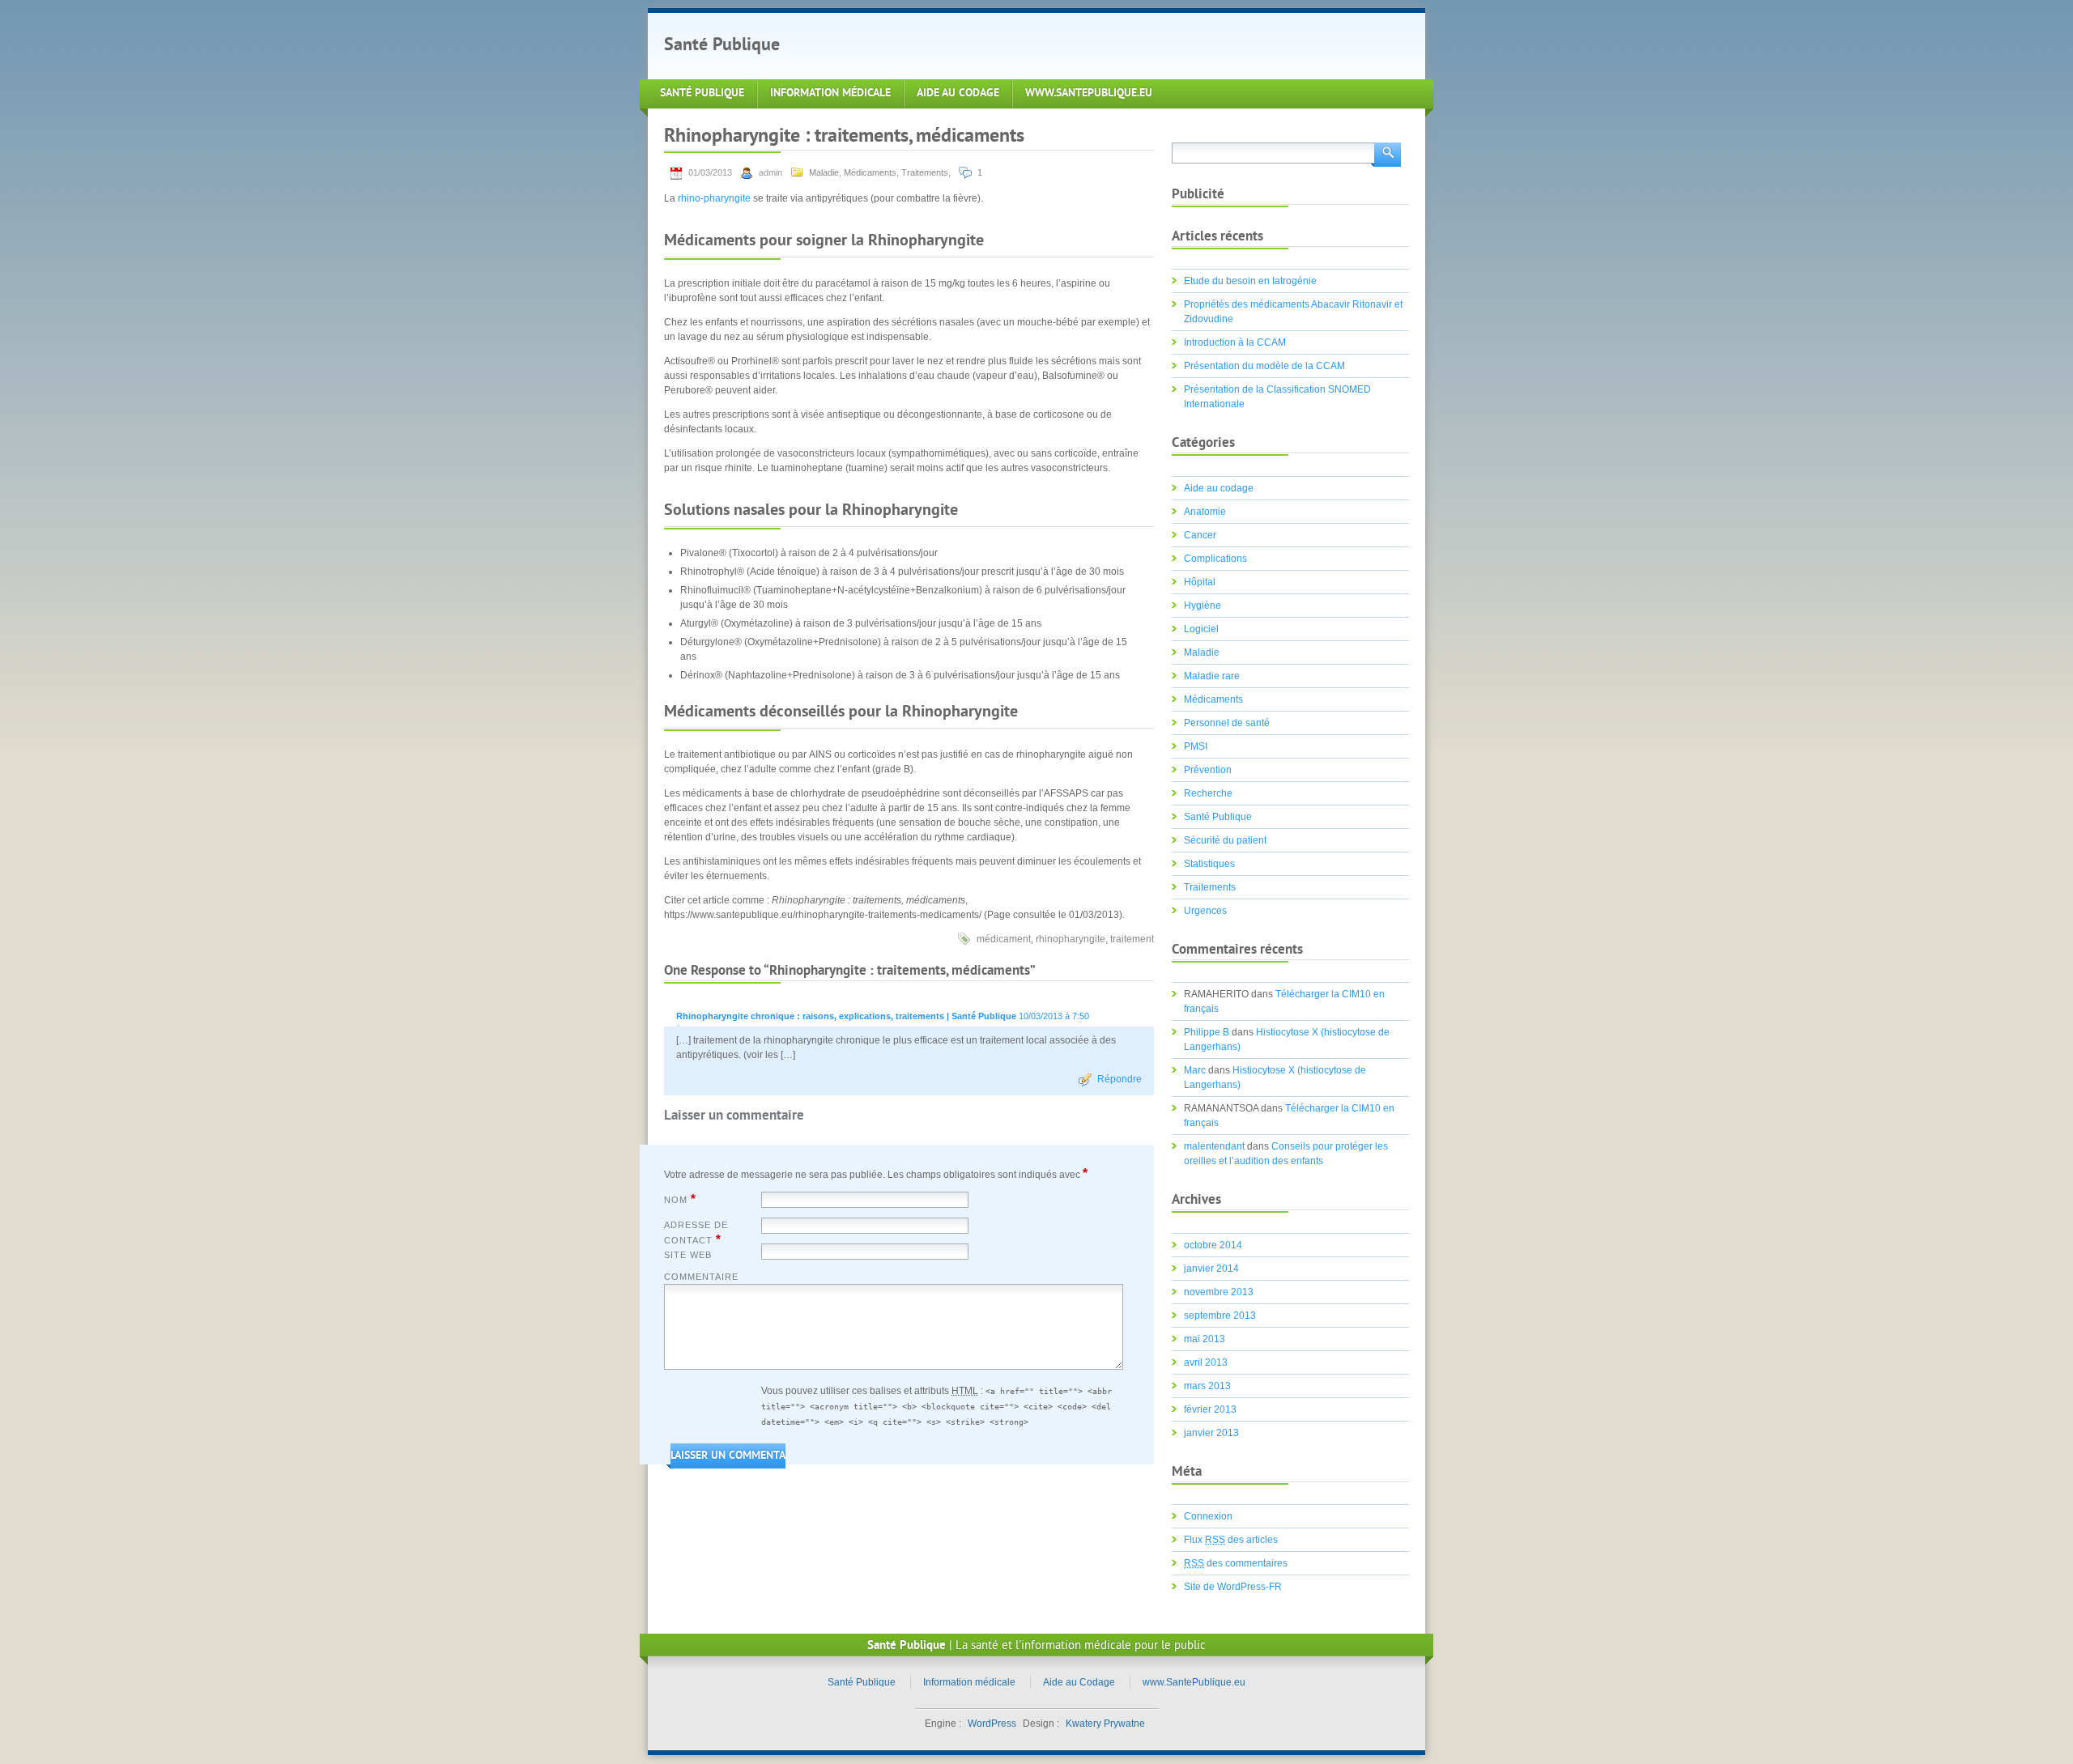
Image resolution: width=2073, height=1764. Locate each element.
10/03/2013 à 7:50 (1054, 1016)
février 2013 (1210, 1409)
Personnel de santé (1227, 723)
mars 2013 (1207, 1386)
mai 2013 (1205, 1339)
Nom (680, 1199)
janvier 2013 (1211, 1433)
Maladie (824, 172)
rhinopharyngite (1071, 939)
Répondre (1120, 1079)
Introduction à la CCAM (1235, 342)
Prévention (1208, 770)
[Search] (1386, 153)
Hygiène (1203, 606)
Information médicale (830, 94)
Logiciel (1201, 629)
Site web (688, 1255)
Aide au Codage (958, 94)
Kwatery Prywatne (1105, 1724)
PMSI (1196, 746)
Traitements (925, 172)
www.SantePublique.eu (1089, 94)
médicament (1004, 939)
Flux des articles (1231, 1540)
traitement (1132, 939)
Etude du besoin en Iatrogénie (1250, 281)
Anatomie (1205, 512)
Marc (1195, 1070)
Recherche (1208, 793)
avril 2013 (1206, 1362)
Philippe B (1207, 1032)
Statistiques (1209, 864)
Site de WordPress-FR (1233, 1587)
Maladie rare (1212, 676)
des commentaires (1236, 1563)
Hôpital (1200, 582)
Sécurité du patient (1225, 840)
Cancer (1200, 535)
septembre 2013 (1220, 1316)
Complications (1215, 559)
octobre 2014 (1213, 1245)
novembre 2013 (1219, 1292)
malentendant (1214, 1146)
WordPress (992, 1724)
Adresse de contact (696, 1233)
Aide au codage (1219, 488)
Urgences (1205, 911)
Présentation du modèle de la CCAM (1264, 366)
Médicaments (870, 172)
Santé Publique (722, 46)
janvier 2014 (1211, 1269)
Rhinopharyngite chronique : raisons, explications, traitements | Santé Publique (846, 1016)
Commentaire (701, 1277)
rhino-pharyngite (714, 198)
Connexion (1208, 1516)
